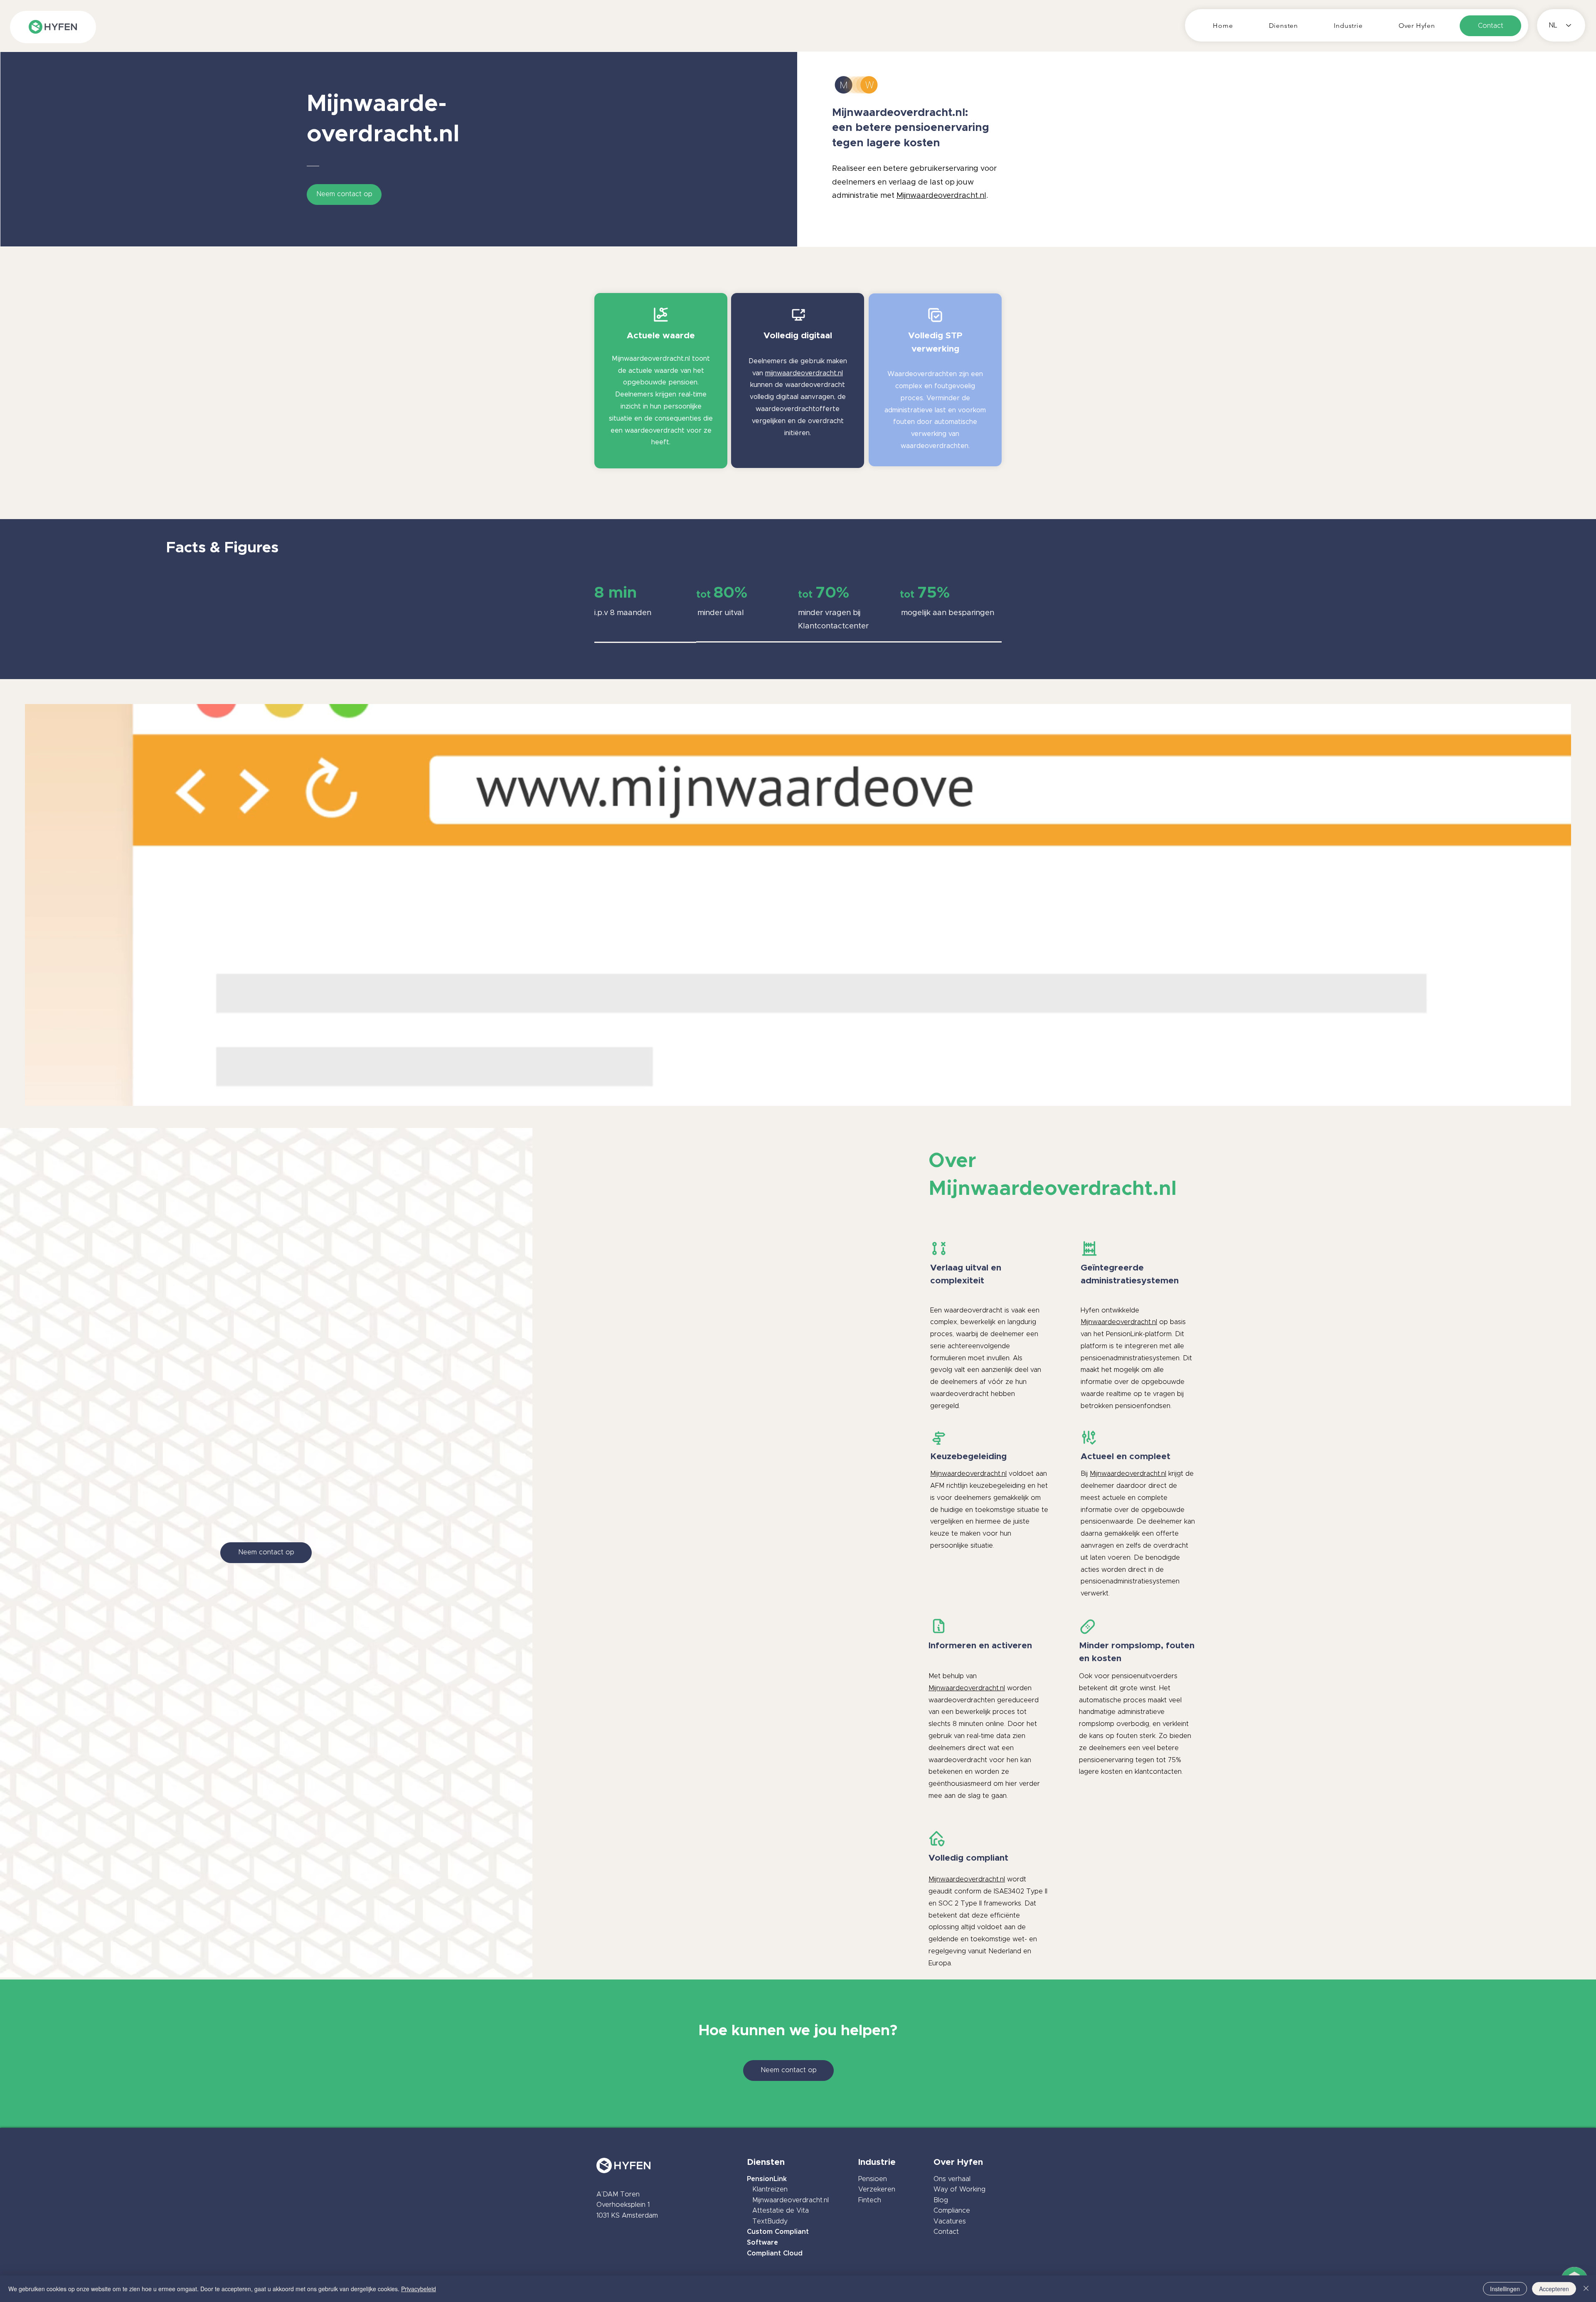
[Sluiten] (1586, 2289)
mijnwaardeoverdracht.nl (804, 373)
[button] (1284, 26)
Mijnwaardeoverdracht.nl (899, 113)
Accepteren (1554, 2289)
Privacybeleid (419, 2289)
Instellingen (1505, 2289)
